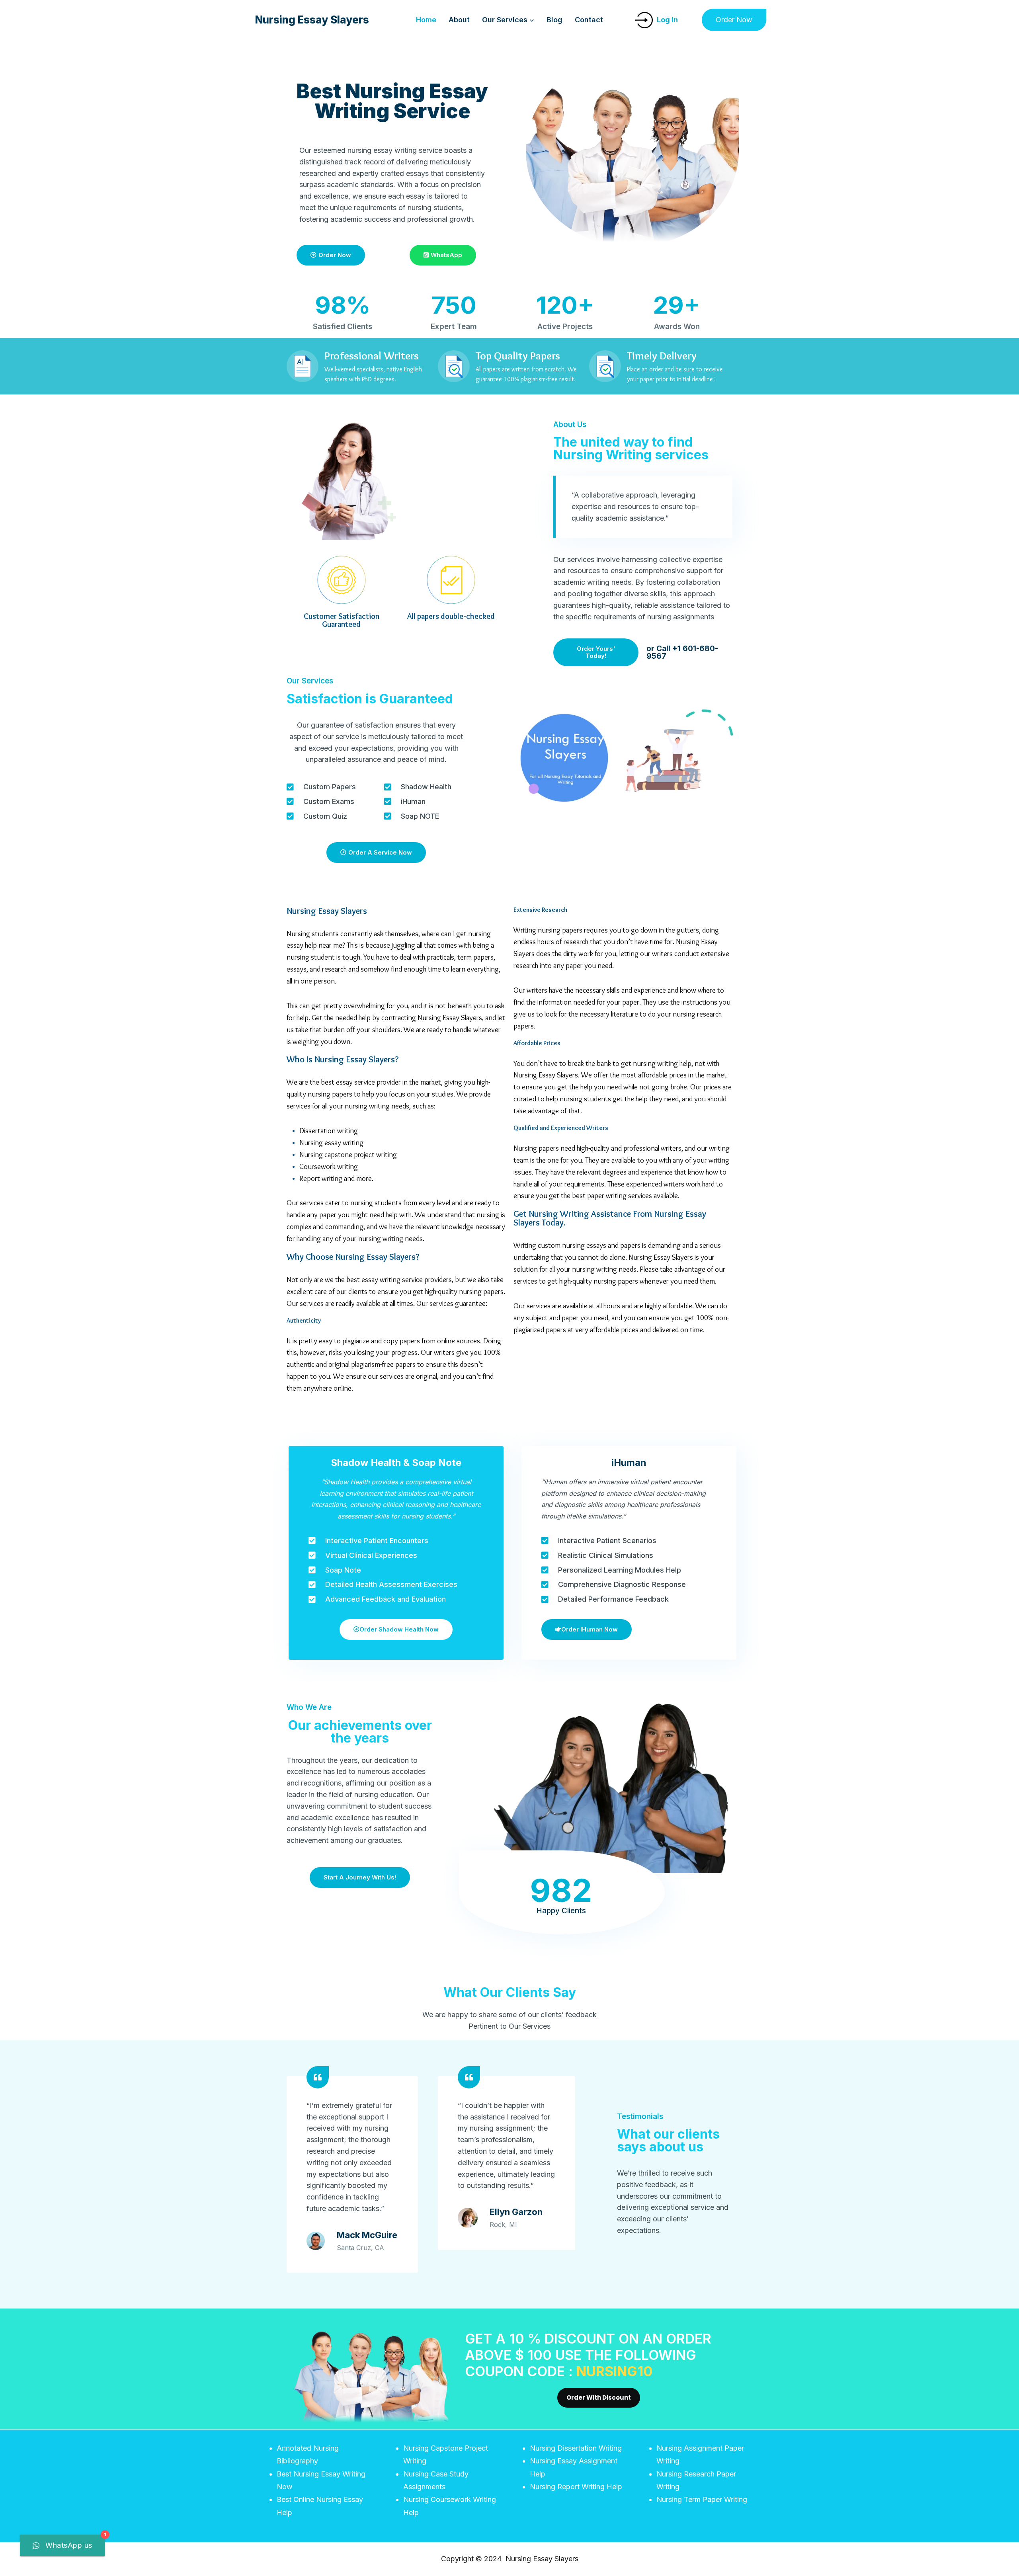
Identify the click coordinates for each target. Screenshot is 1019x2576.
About (459, 20)
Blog (554, 20)
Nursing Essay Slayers (327, 911)
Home (426, 20)
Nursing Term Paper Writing (702, 2499)
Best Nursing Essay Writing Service (392, 101)
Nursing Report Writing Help (576, 2487)
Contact (589, 20)
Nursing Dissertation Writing (576, 2448)
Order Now (734, 20)
